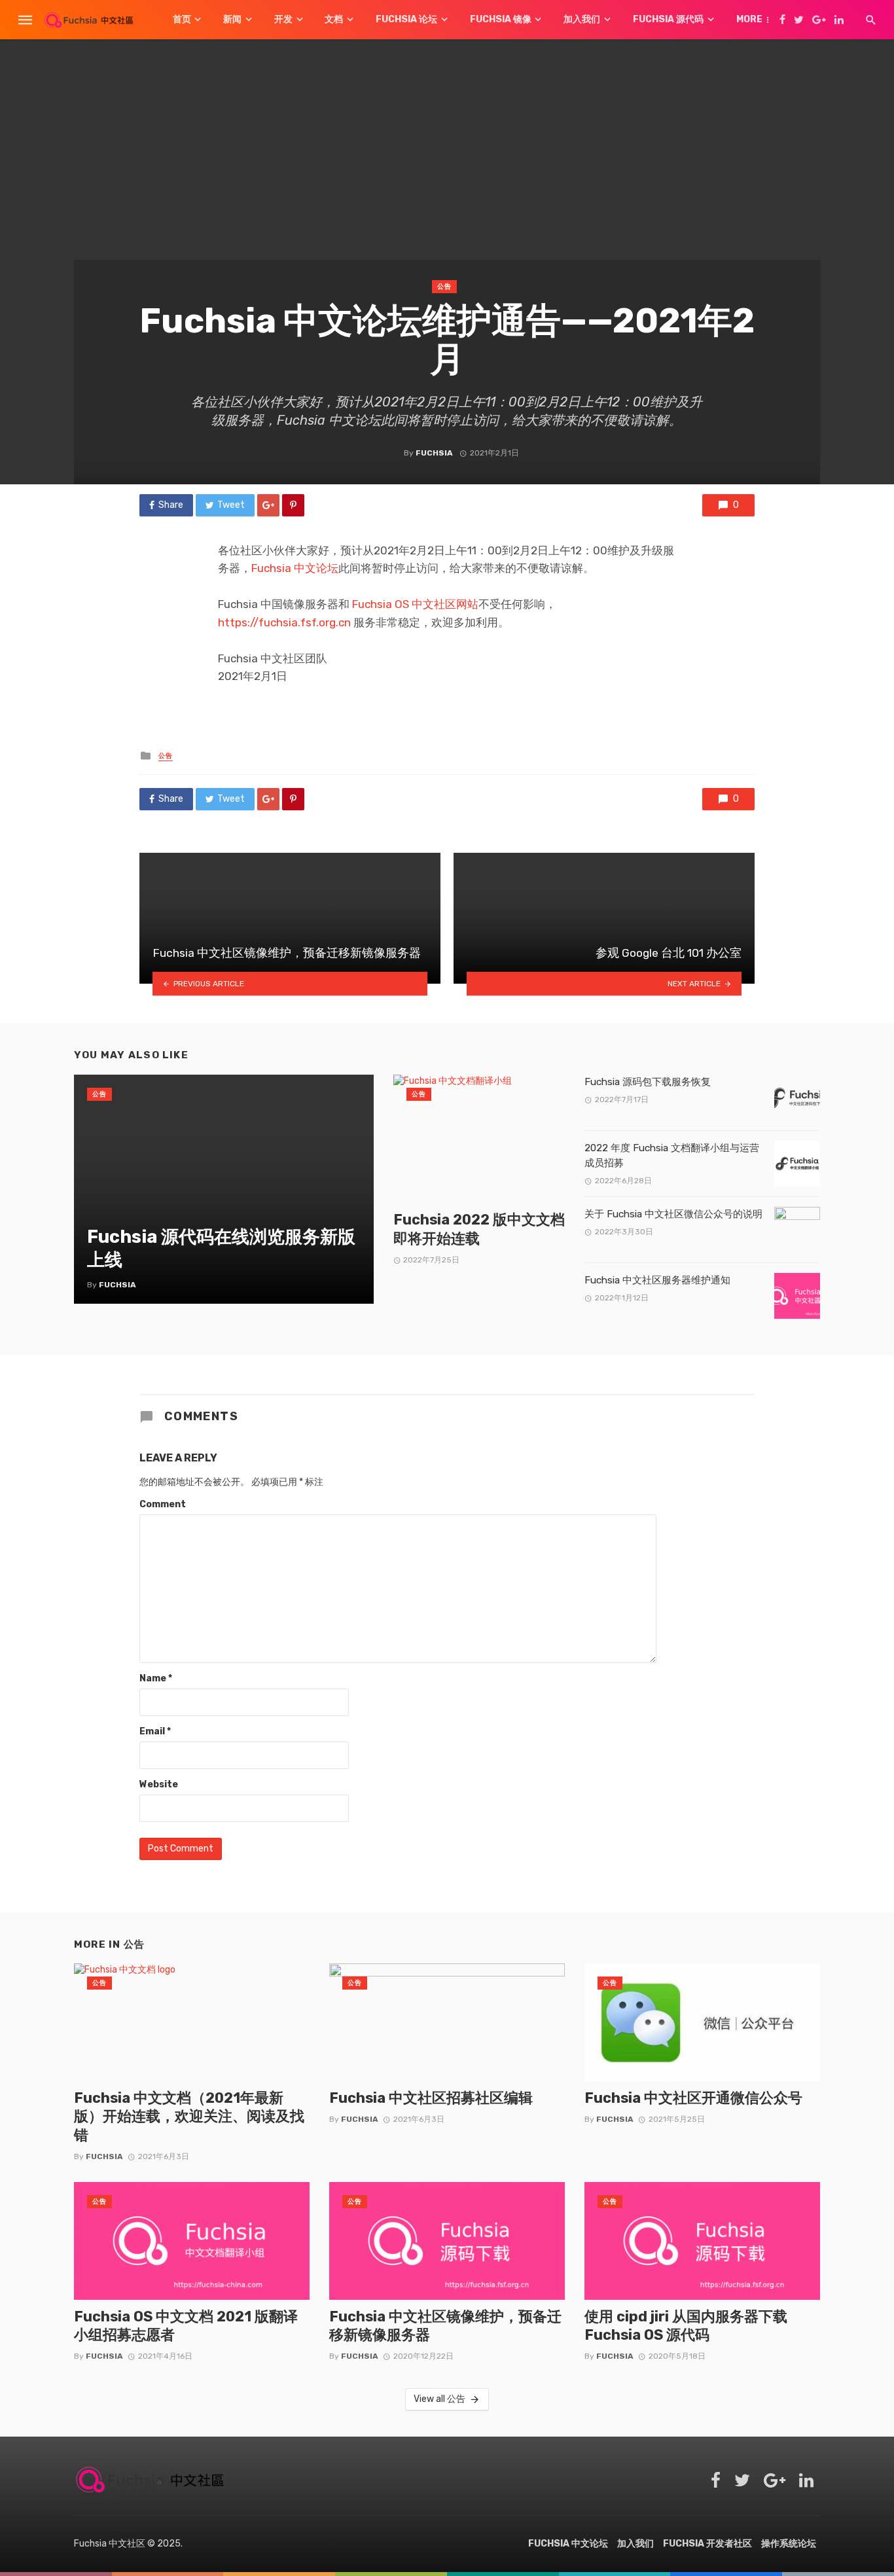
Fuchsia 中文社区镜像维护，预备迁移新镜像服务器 (445, 2326)
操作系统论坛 (789, 2544)
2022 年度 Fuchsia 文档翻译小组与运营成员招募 (672, 1155)
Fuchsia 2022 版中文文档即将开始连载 (479, 1229)
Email (155, 1731)
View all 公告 (439, 2399)
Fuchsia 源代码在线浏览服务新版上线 (221, 1248)
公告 (444, 287)
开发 (283, 19)
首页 (182, 19)
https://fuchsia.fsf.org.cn (284, 622)
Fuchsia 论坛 (406, 19)
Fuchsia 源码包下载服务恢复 (648, 1082)
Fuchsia (434, 453)
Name (156, 1678)
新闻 (232, 19)
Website (159, 1784)
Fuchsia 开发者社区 (707, 2544)
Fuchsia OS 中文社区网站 (415, 604)
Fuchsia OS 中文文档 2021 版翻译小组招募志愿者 (186, 2326)
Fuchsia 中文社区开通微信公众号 (693, 2098)
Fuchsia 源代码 (668, 19)
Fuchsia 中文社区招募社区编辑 (431, 2098)
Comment (163, 1504)
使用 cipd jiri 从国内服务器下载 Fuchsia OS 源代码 (686, 2326)
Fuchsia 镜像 (501, 19)
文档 (334, 19)
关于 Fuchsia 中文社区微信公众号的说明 (673, 1214)
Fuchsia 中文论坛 (295, 568)
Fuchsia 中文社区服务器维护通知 (657, 1280)
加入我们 (582, 19)
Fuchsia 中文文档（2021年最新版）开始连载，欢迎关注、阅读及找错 (189, 2117)
